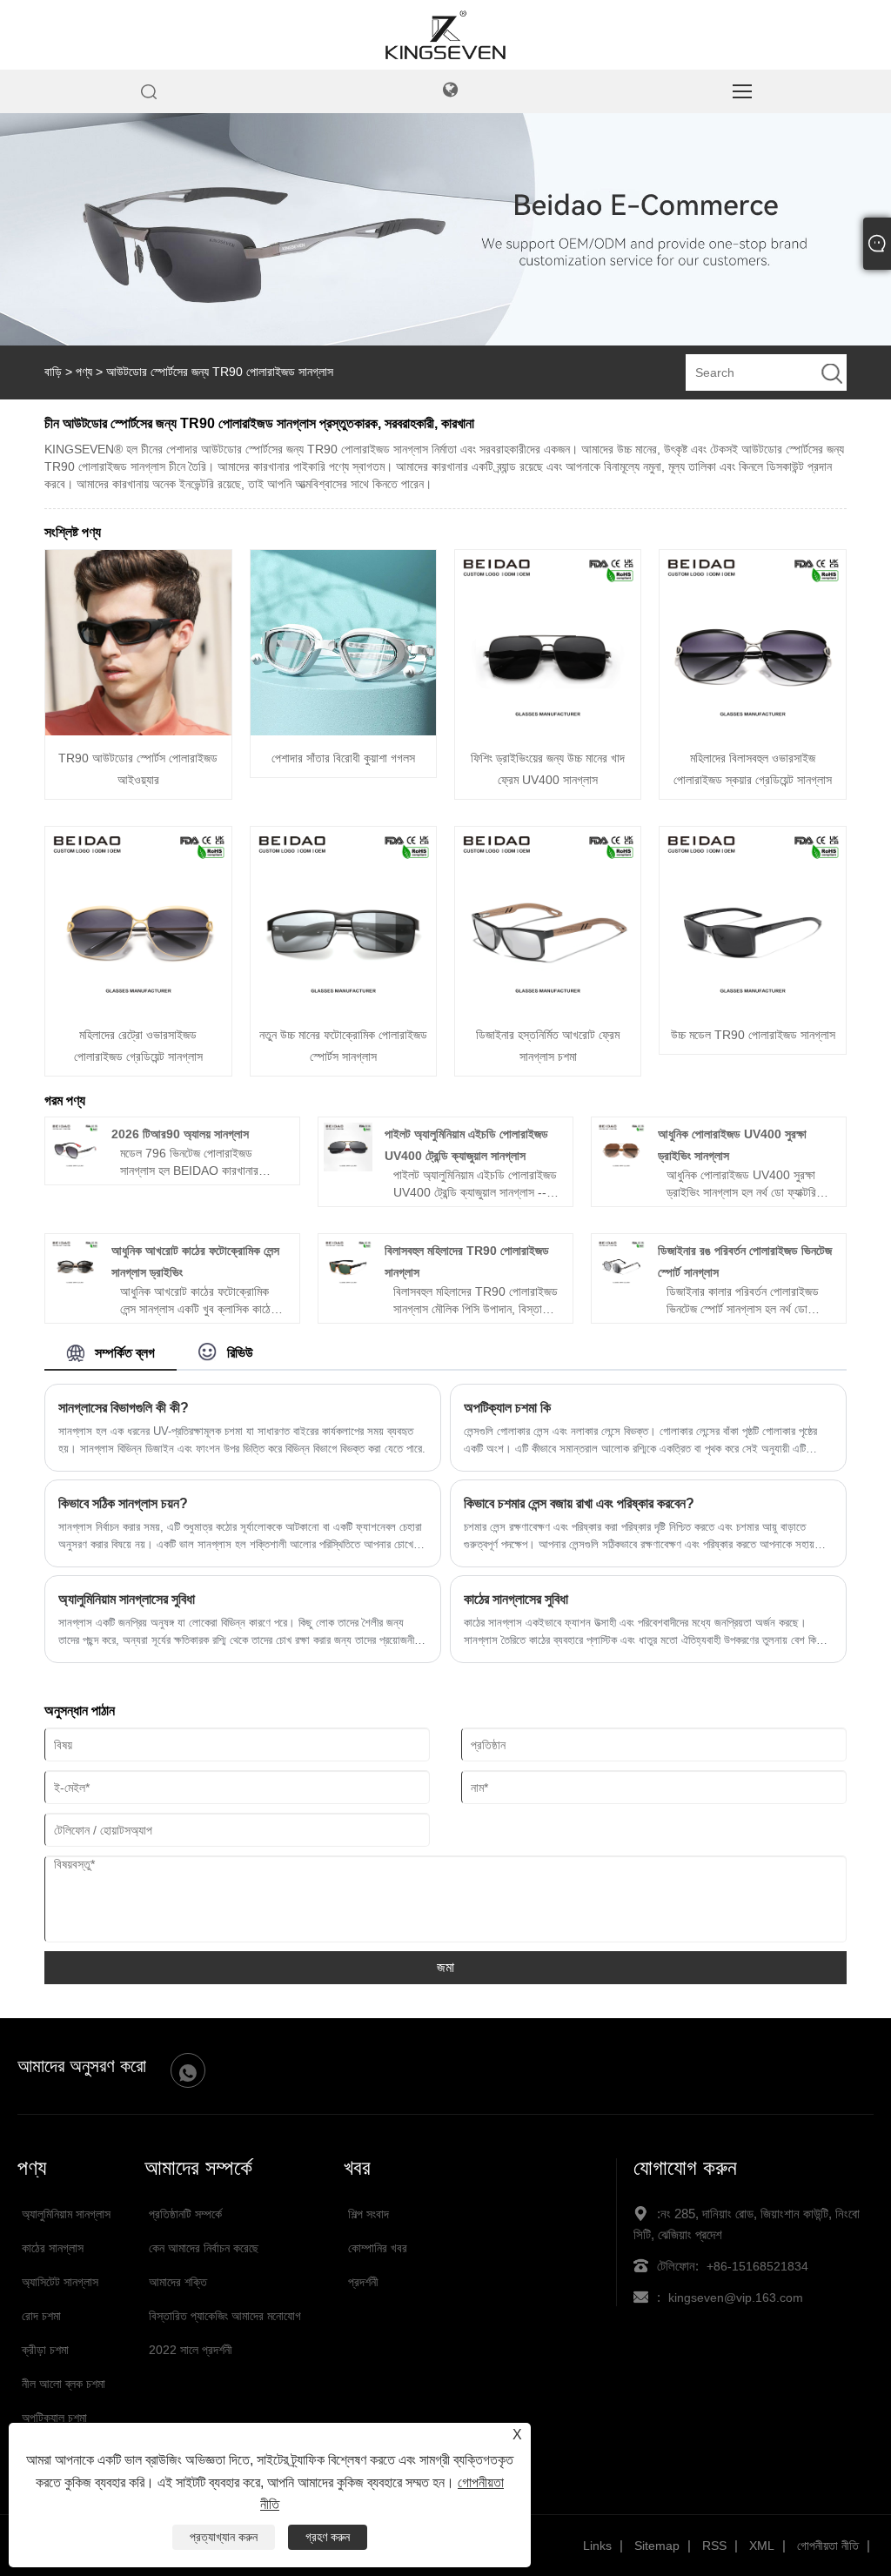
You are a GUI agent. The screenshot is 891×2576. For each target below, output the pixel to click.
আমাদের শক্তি (178, 2282)
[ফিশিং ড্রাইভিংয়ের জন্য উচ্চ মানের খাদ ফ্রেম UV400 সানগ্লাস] (548, 731)
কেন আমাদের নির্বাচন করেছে (204, 2248)
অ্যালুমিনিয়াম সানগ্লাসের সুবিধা (127, 1599)
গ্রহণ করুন (328, 2537)
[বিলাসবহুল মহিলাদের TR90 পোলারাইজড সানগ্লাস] (348, 1284)
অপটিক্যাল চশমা (54, 2418)
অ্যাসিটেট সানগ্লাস (60, 2282)
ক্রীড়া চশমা (45, 2350)
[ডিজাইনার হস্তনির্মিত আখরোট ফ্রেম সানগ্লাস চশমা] (548, 1008)
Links (597, 2546)
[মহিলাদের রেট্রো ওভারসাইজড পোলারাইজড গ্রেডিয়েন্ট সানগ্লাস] (138, 1008)
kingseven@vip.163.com (736, 2298)
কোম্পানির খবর (378, 2248)
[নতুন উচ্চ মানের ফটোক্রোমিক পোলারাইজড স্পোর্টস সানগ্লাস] (343, 1008)
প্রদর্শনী (363, 2282)
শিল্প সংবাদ (368, 2214)
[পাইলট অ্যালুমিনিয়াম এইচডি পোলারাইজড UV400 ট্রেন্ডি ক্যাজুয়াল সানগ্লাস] (348, 1167)
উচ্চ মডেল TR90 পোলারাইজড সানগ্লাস (753, 1035)
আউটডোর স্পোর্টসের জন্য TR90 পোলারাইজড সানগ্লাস (220, 372)
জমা (445, 1967)
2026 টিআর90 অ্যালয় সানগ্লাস (180, 1134)
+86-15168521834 (757, 2266)
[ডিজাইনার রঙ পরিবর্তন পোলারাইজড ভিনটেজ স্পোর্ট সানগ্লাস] (621, 1284)
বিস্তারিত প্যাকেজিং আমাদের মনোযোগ (225, 2316)
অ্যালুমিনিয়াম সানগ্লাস (66, 2214)
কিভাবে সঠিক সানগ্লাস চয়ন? (123, 1503)
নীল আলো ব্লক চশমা (64, 2384)
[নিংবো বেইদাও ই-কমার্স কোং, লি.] (445, 57)
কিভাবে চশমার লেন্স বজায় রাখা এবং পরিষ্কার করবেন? (579, 1503)
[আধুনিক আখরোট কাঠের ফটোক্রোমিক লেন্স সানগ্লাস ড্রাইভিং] (75, 1284)
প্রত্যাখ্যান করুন (224, 2537)
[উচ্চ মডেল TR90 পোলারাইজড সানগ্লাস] (752, 1008)
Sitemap (657, 2546)
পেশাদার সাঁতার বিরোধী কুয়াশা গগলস (343, 758)
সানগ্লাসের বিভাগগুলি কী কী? (124, 1408)
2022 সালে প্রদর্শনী (191, 2350)
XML (762, 2546)
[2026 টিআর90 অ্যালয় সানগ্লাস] (75, 1167)
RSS (714, 2546)
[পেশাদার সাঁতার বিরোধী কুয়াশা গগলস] (343, 731)
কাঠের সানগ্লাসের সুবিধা (516, 1599)
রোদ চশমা (41, 2316)
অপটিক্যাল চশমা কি (507, 1408)
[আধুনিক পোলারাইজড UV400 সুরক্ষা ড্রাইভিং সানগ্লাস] (621, 1167)
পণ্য (84, 372)
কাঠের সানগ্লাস (53, 2248)
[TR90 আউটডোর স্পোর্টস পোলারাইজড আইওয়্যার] (138, 731)
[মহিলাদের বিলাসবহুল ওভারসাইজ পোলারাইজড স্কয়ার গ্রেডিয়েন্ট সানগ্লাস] (752, 731)
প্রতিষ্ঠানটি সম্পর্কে (185, 2214)
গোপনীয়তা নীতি (828, 2546)
